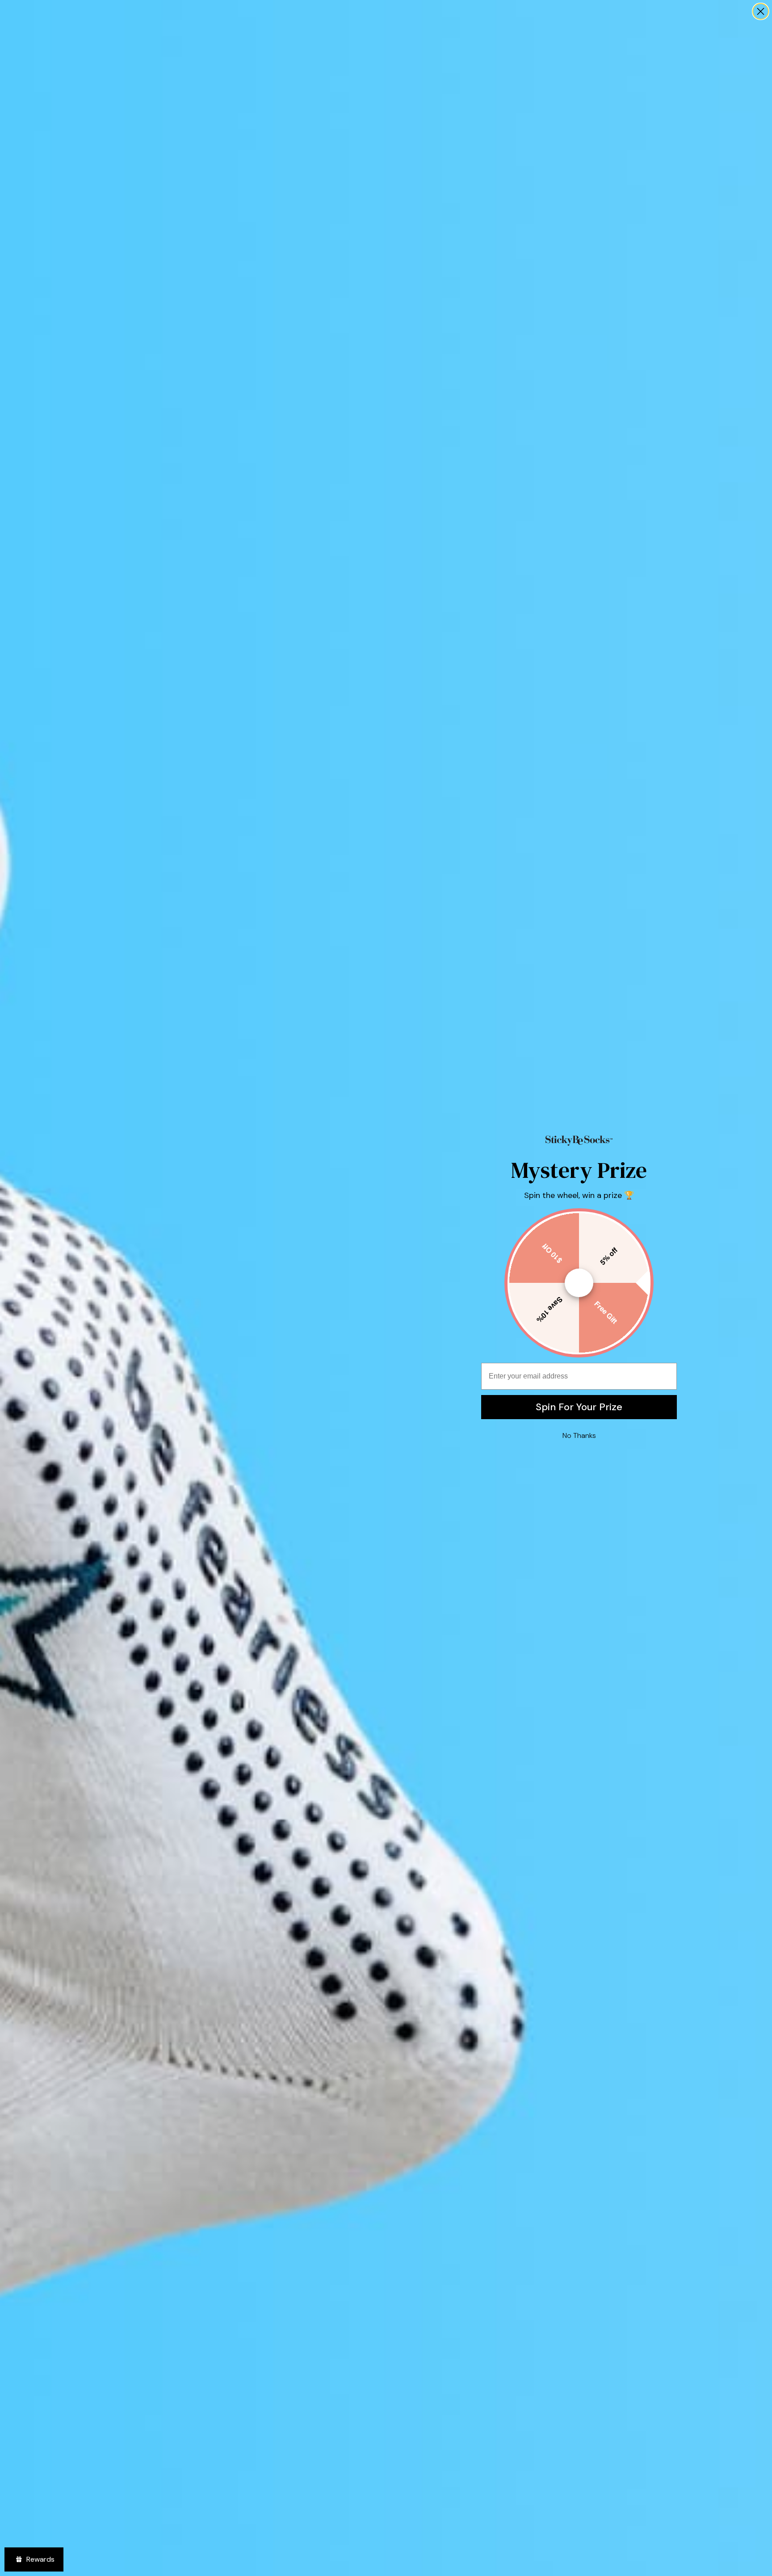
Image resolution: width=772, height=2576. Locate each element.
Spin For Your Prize (579, 1407)
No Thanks (579, 1435)
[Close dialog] (761, 11)
